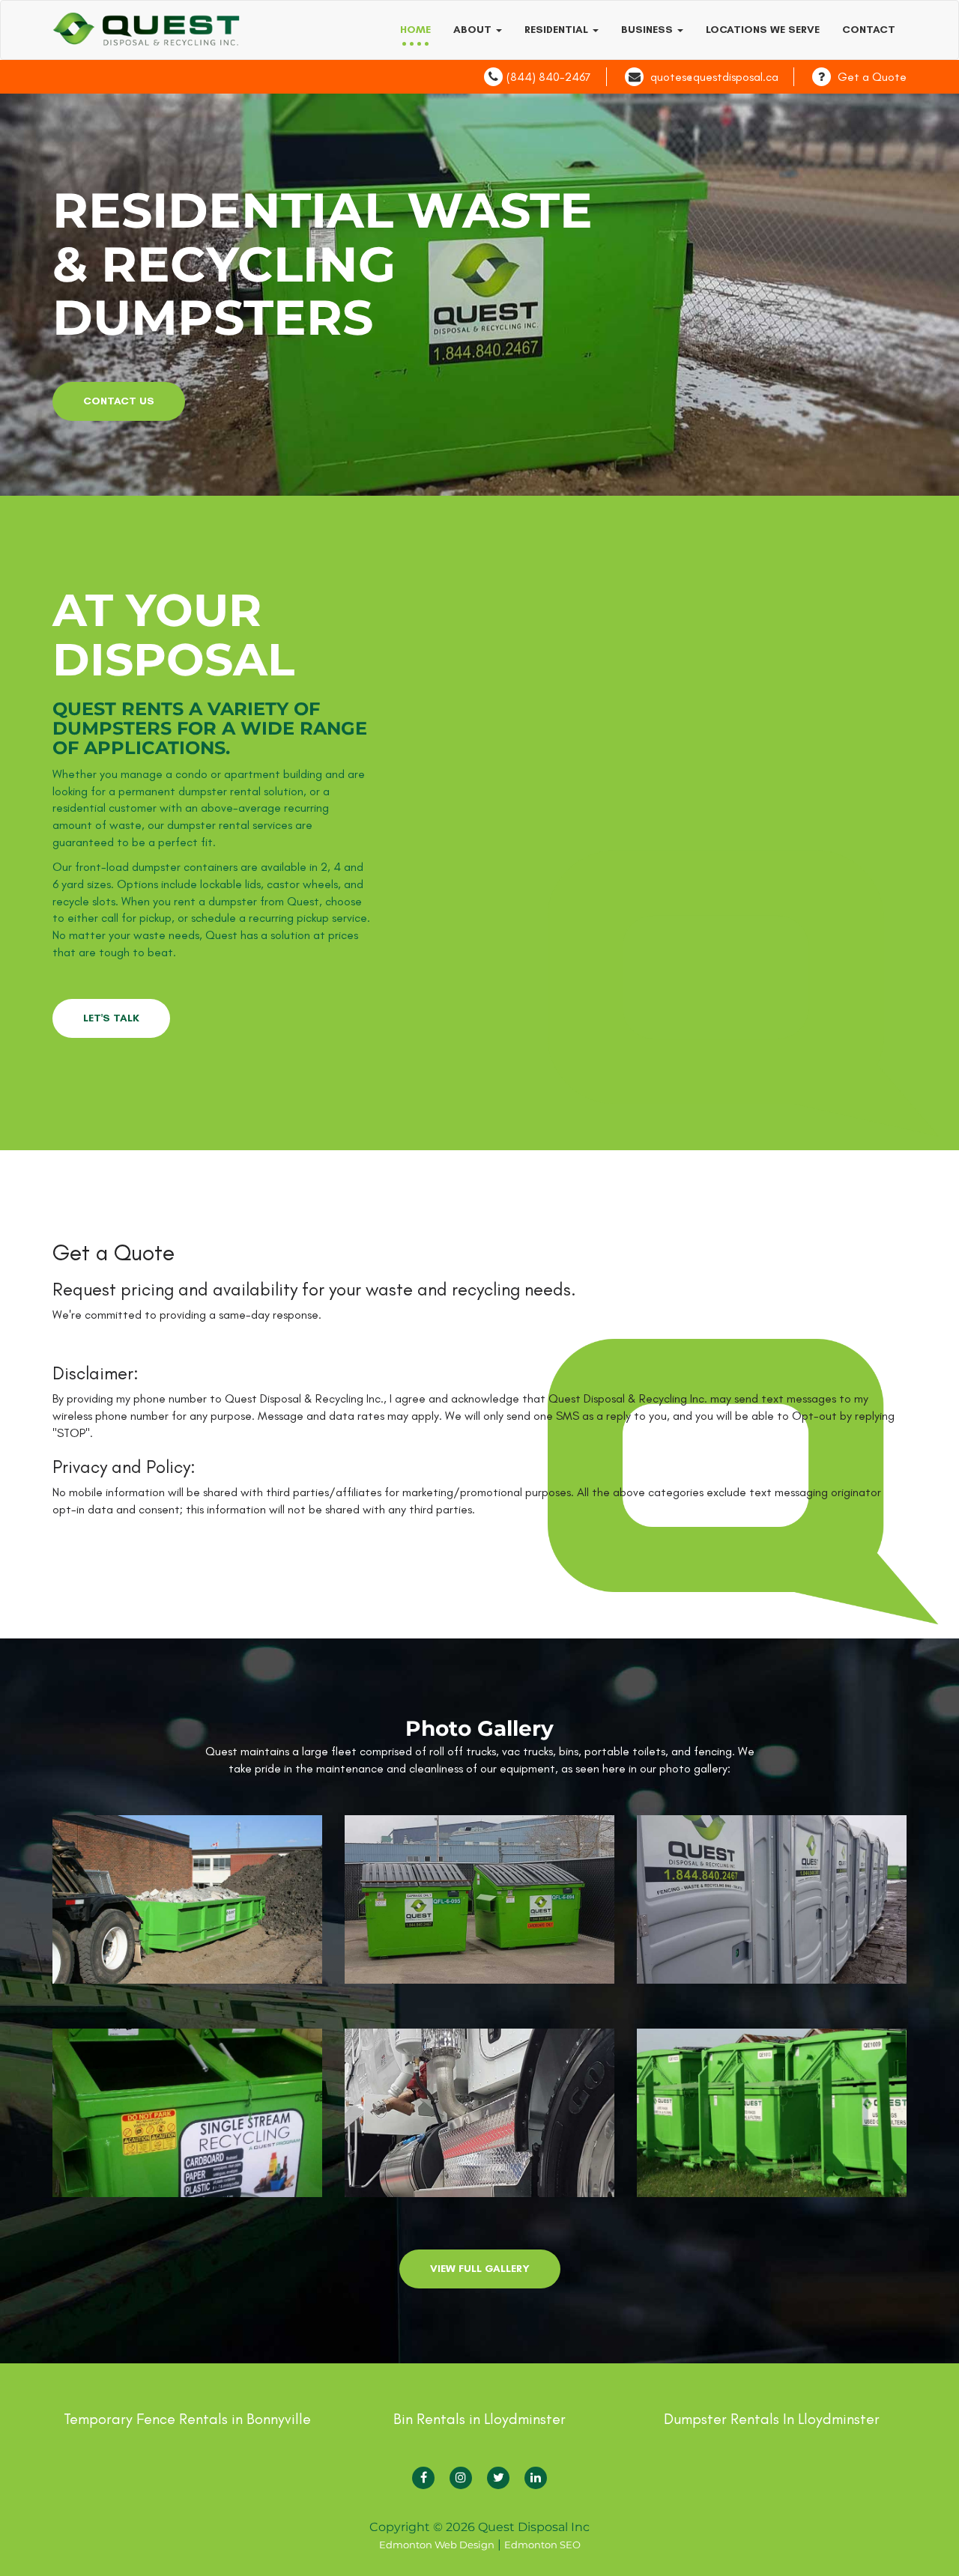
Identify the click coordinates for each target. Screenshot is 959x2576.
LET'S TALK (111, 1018)
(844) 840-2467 (549, 77)
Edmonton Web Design (437, 2545)
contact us (119, 401)
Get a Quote (872, 77)
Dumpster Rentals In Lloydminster (772, 2419)
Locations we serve (763, 30)
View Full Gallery (480, 2269)
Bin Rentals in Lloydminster (479, 2419)
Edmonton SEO (542, 2545)
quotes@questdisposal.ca (714, 77)
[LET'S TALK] (111, 1002)
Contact (869, 30)
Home (415, 30)
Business (648, 30)
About (474, 30)
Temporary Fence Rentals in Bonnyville (187, 2419)
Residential (558, 30)
